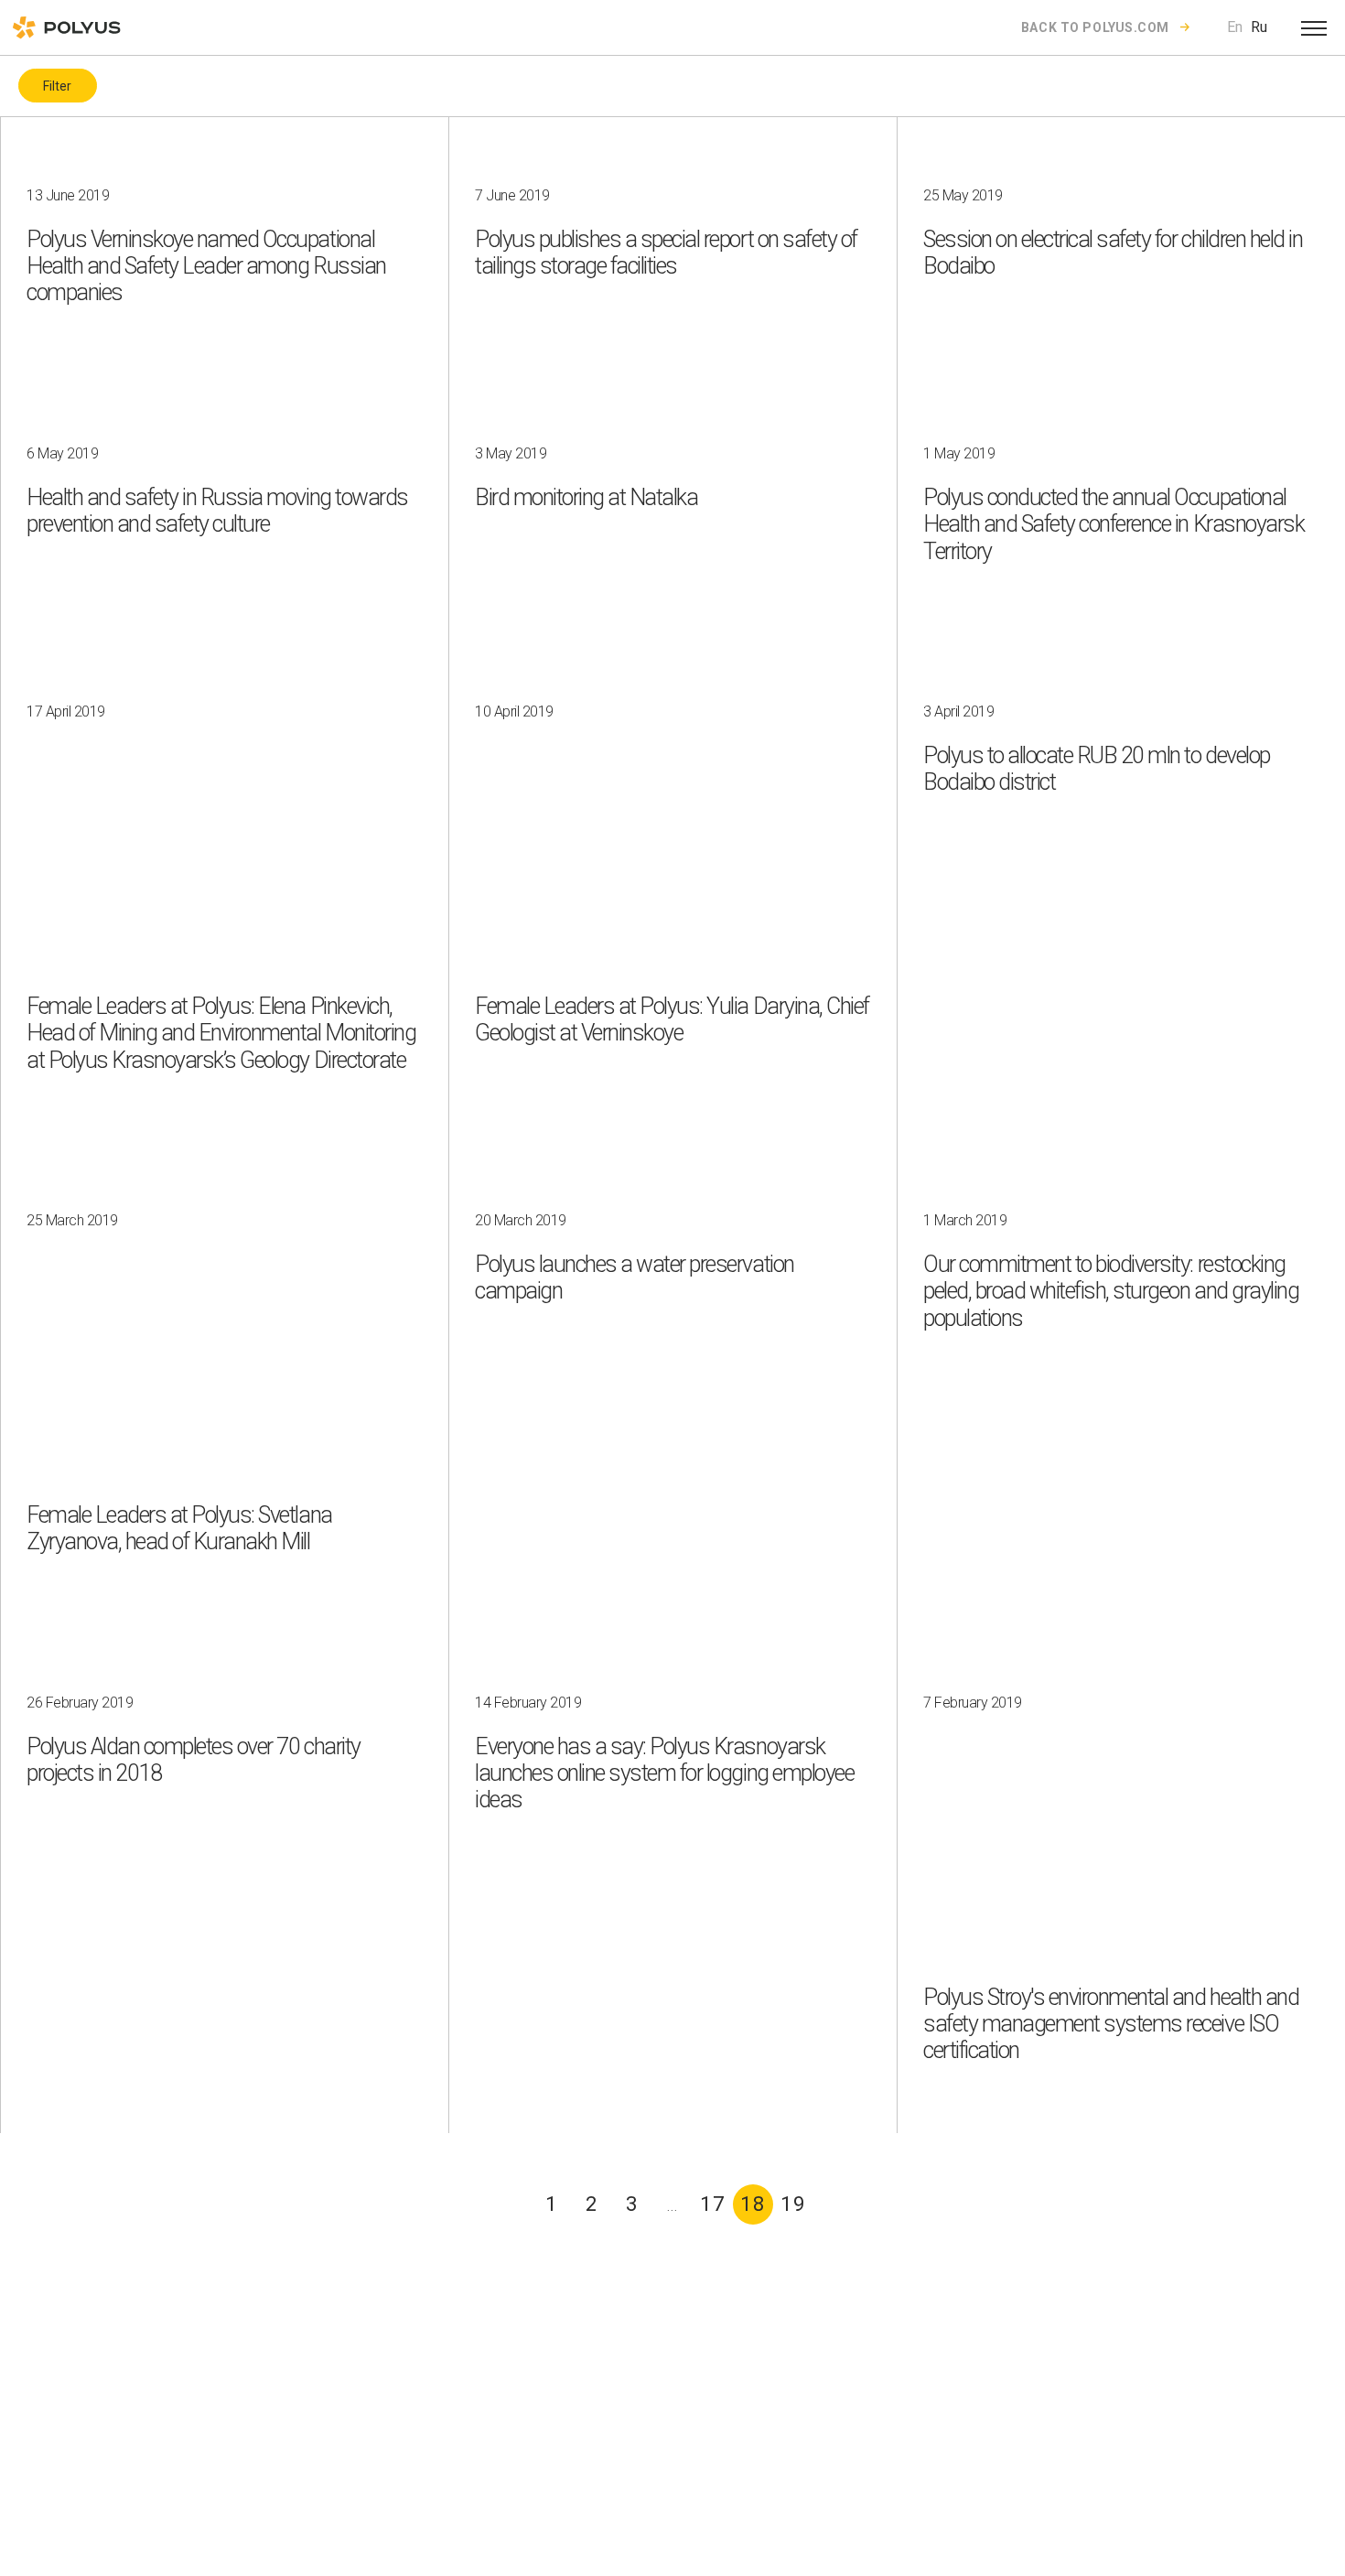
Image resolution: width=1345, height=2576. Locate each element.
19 (793, 2204)
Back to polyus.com (1095, 27)
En (1235, 27)
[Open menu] (1314, 27)
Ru (1259, 27)
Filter (57, 86)
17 (713, 2204)
